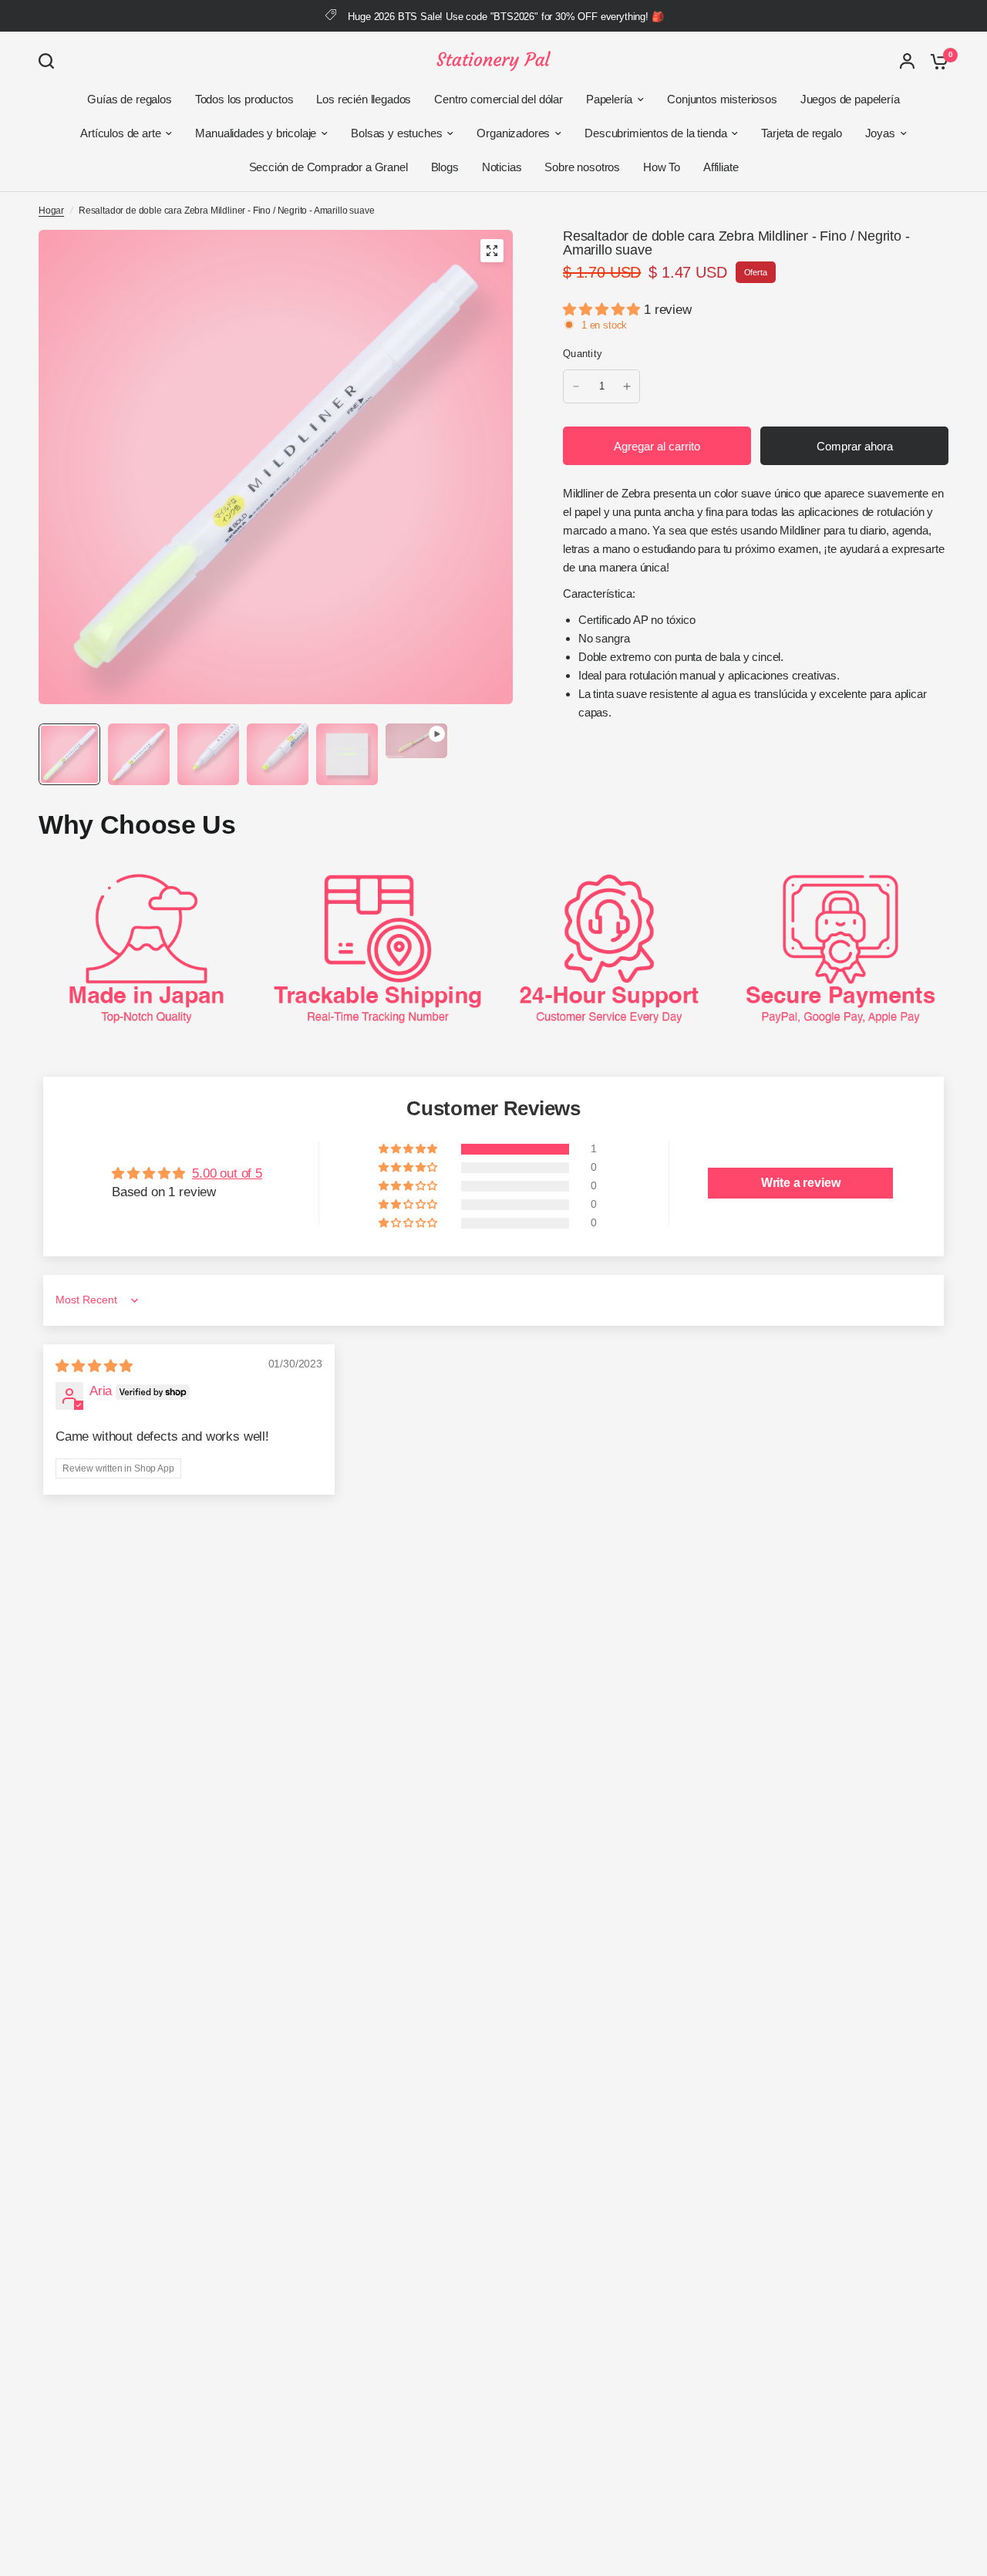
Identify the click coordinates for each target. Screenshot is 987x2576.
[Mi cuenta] (907, 61)
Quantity (583, 354)
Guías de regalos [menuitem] (129, 99)
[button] (603, 310)
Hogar (51, 211)
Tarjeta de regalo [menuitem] (801, 133)
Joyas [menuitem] (880, 133)
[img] (94, 1366)
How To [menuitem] (662, 167)
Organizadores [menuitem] (513, 133)
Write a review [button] (801, 1183)
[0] (935, 61)
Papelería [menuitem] (609, 99)
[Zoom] (492, 251)
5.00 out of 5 (227, 1173)
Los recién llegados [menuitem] (364, 99)
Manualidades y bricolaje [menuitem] (256, 133)
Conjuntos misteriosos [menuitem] (722, 99)
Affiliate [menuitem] (721, 167)
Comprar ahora (855, 446)
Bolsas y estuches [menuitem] (396, 133)
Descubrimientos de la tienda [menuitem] (655, 133)
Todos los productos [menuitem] (244, 99)
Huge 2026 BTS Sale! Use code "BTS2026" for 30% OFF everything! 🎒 (505, 17)
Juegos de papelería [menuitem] (850, 99)
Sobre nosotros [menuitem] (582, 167)
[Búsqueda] (50, 61)
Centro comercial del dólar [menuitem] (499, 99)
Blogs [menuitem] (445, 167)
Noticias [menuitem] (502, 167)
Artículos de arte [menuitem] (120, 133)
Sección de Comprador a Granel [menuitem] (328, 167)
